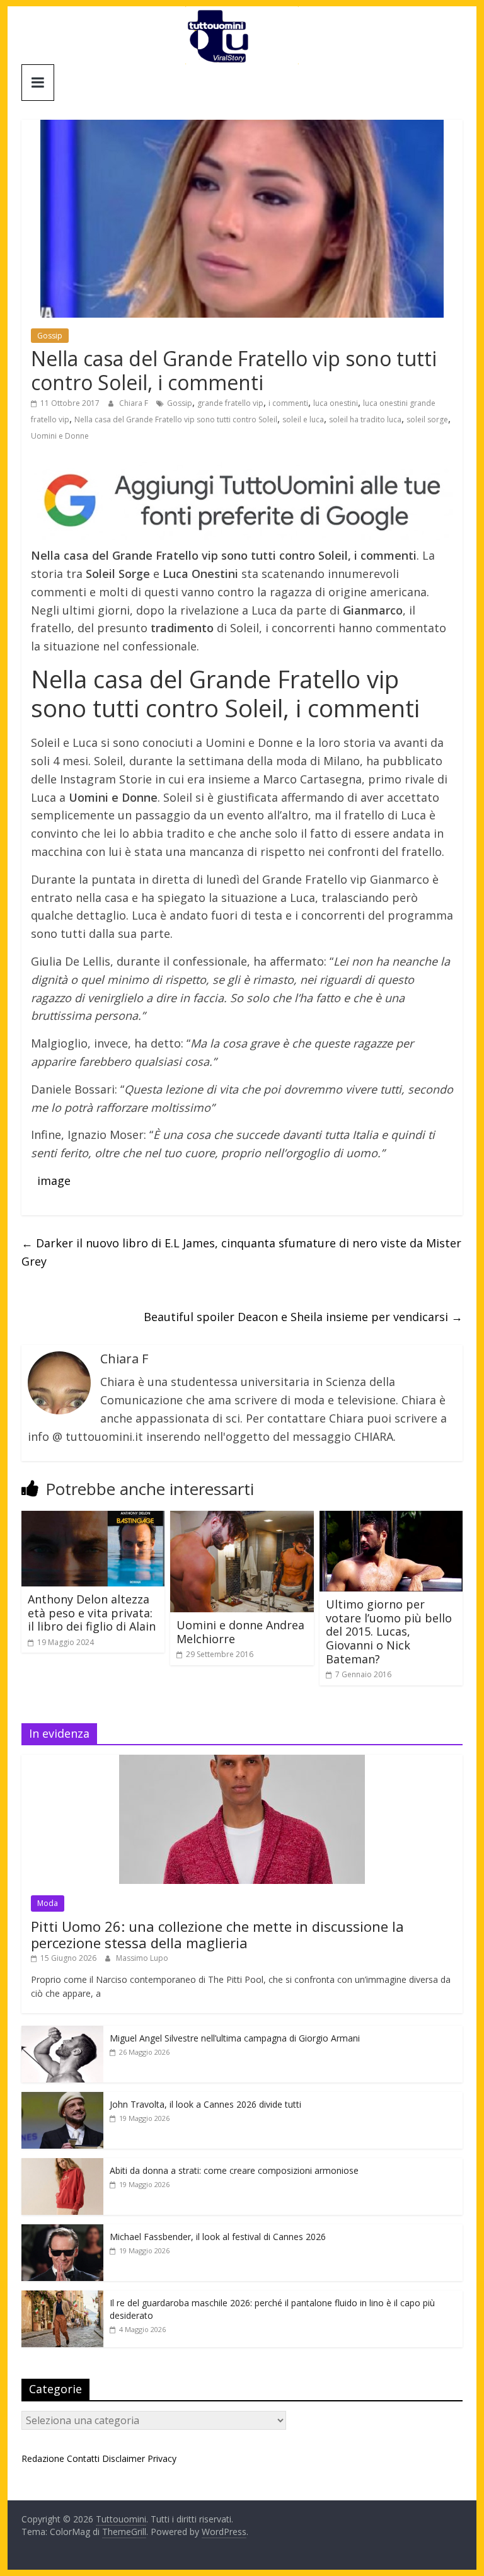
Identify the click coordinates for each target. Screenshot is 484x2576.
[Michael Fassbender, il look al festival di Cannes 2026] (62, 2231)
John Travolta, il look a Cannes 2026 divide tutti (205, 2104)
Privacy (162, 2458)
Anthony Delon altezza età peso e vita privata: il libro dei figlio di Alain (92, 1613)
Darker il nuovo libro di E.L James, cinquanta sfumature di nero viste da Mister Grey (241, 1252)
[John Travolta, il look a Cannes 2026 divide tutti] (62, 2099)
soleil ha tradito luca (365, 419)
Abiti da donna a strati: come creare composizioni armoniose (234, 2170)
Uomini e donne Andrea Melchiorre (240, 1632)
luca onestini (336, 403)
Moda (48, 1903)
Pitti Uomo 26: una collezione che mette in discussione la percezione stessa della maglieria (217, 1934)
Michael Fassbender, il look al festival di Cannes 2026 (218, 2237)
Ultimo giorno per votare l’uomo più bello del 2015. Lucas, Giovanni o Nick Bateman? (389, 1631)
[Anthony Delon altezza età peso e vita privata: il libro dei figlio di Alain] (93, 1518)
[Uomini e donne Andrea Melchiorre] (242, 1518)
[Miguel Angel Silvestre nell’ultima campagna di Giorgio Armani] (62, 2032)
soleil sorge (427, 419)
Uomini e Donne (60, 436)
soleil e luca (303, 419)
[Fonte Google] (242, 501)
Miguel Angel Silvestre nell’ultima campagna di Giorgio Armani (235, 2038)
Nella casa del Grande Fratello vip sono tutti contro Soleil (176, 419)
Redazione (43, 2458)
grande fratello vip (230, 403)
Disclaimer (124, 2458)
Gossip (50, 336)
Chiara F (135, 403)
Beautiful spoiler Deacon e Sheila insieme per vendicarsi (303, 1317)
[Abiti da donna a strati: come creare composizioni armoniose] (62, 2165)
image (54, 1181)
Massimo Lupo (142, 1958)
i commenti (288, 403)
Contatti (83, 2458)
